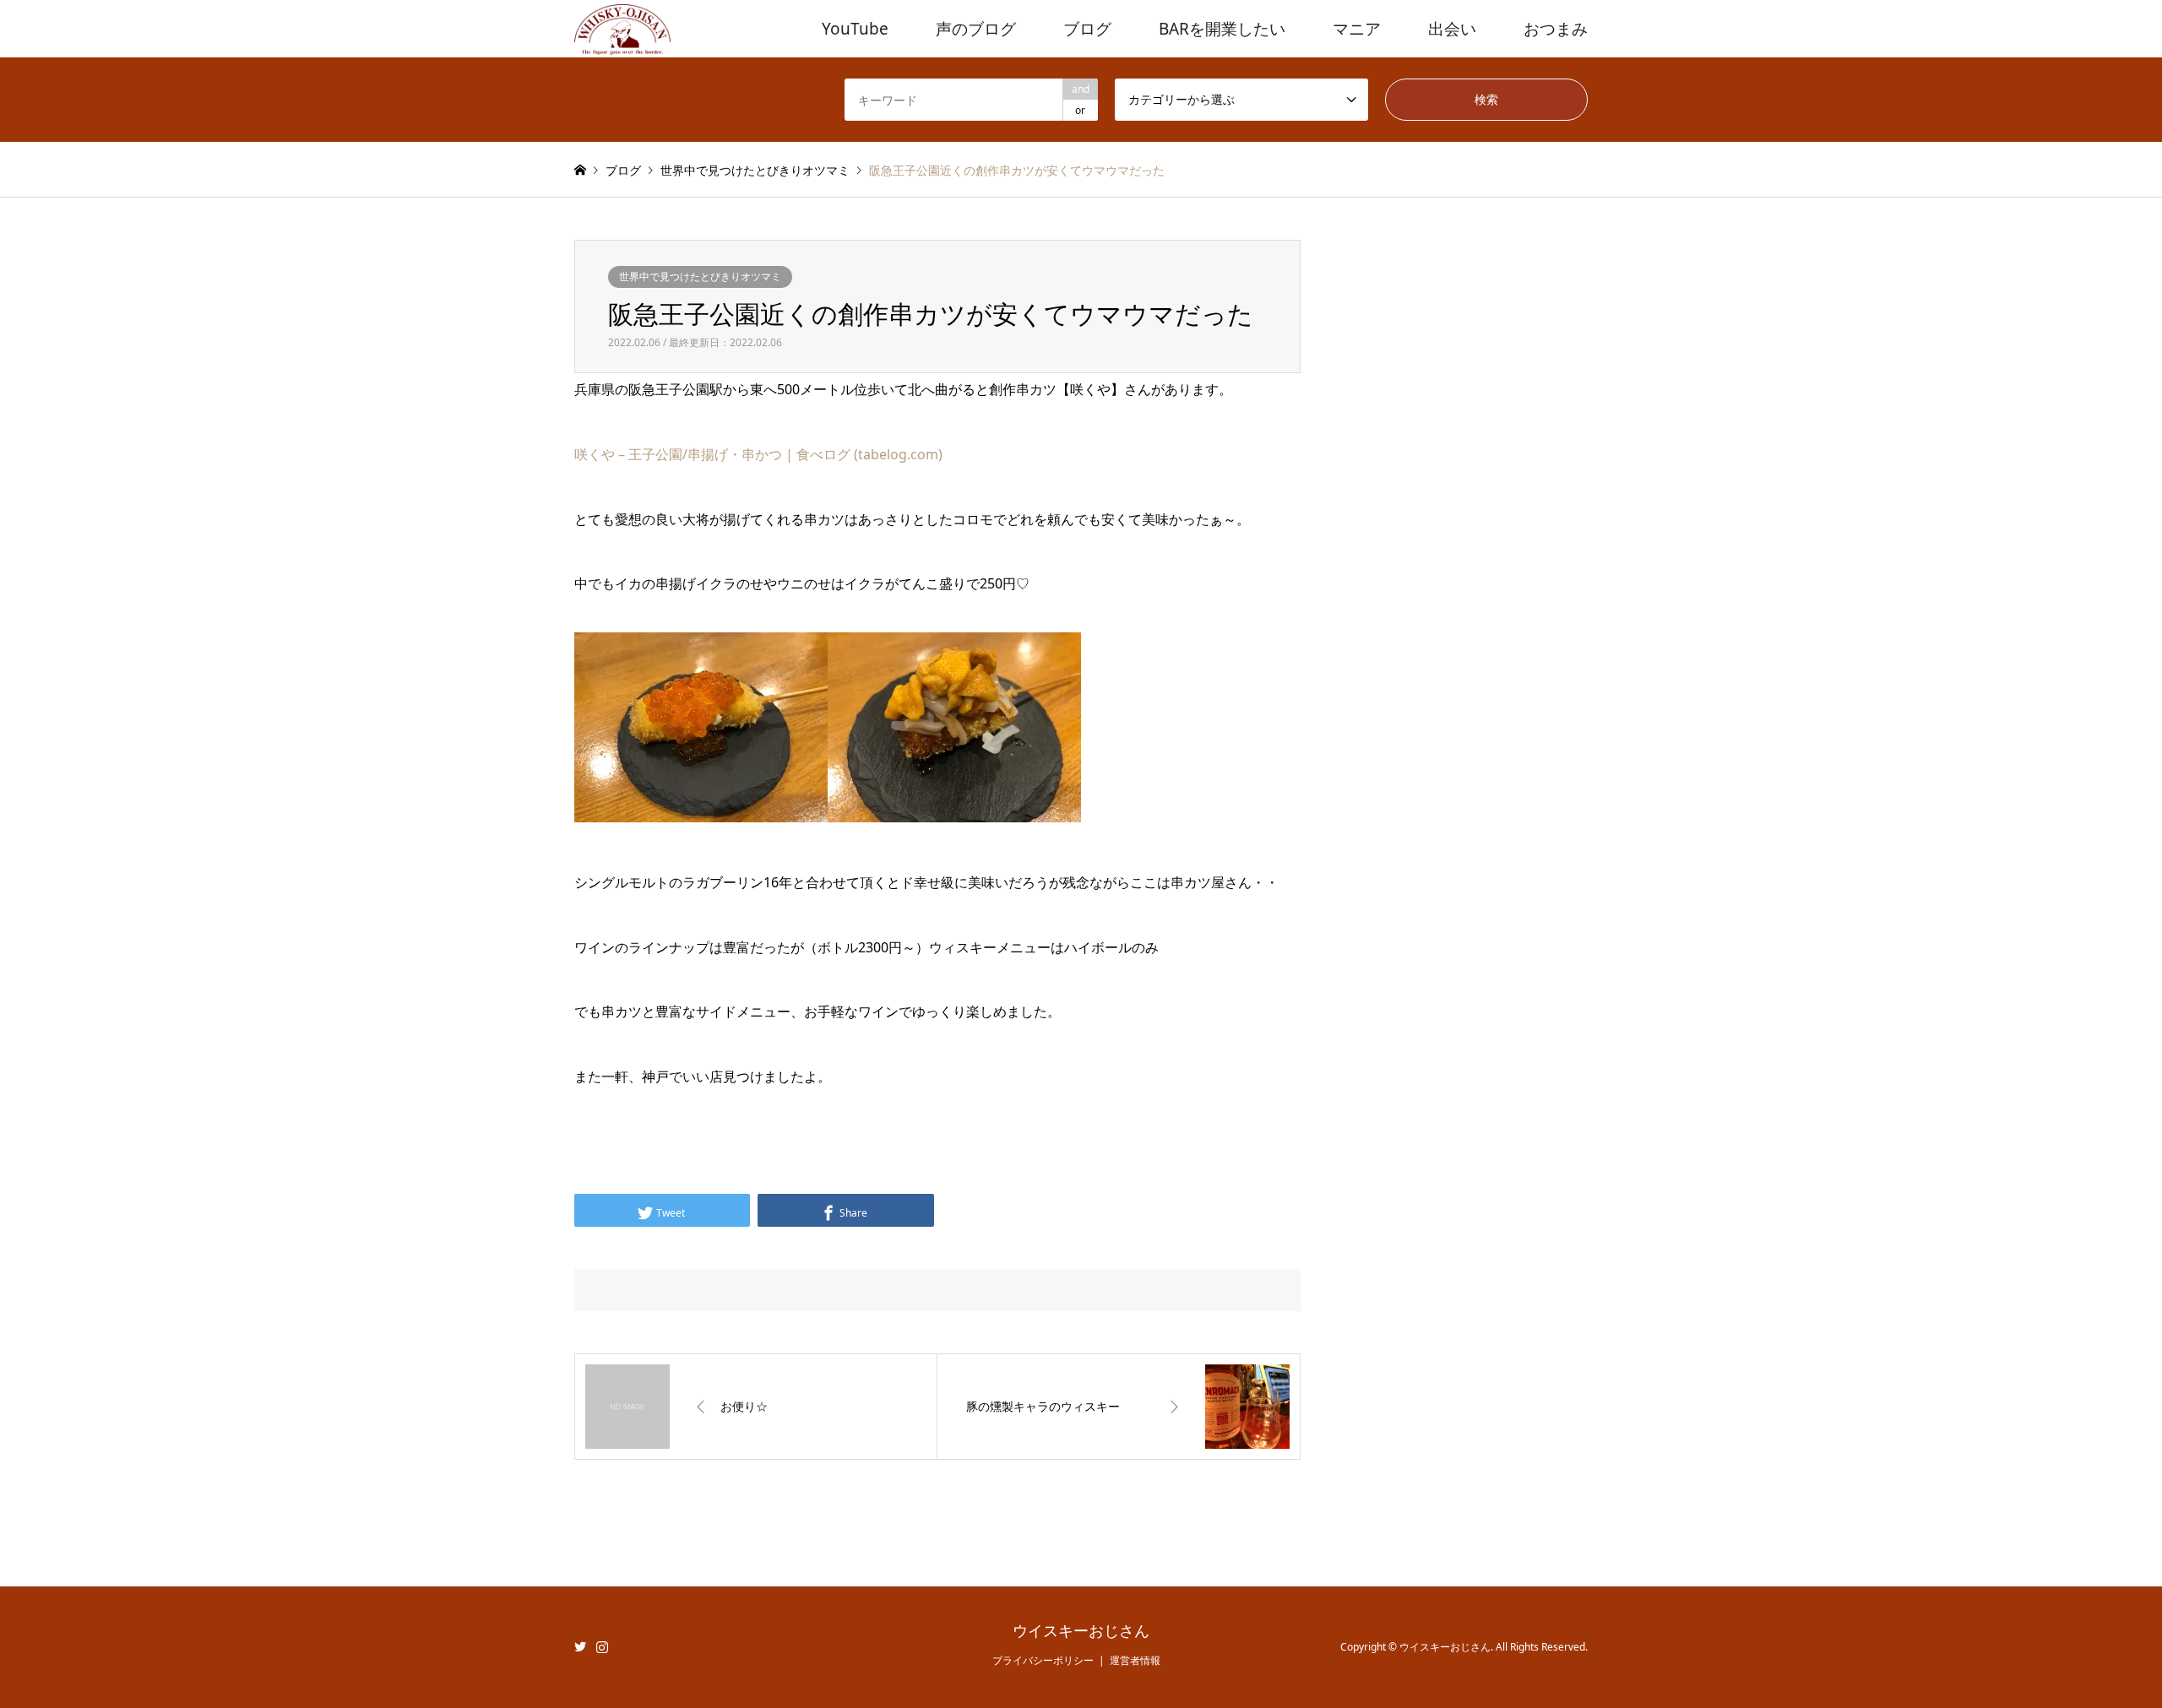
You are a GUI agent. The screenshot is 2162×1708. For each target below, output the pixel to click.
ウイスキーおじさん (1081, 1631)
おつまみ (1556, 29)
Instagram (602, 1646)
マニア (1357, 29)
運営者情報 (1135, 1660)
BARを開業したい (1222, 29)
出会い (1452, 29)
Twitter (580, 1646)
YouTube (855, 29)
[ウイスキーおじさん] (622, 28)
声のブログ (976, 29)
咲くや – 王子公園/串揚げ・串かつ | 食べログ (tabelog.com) (758, 454)
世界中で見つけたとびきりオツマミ (700, 277)
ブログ (1087, 29)
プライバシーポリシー (1043, 1660)
